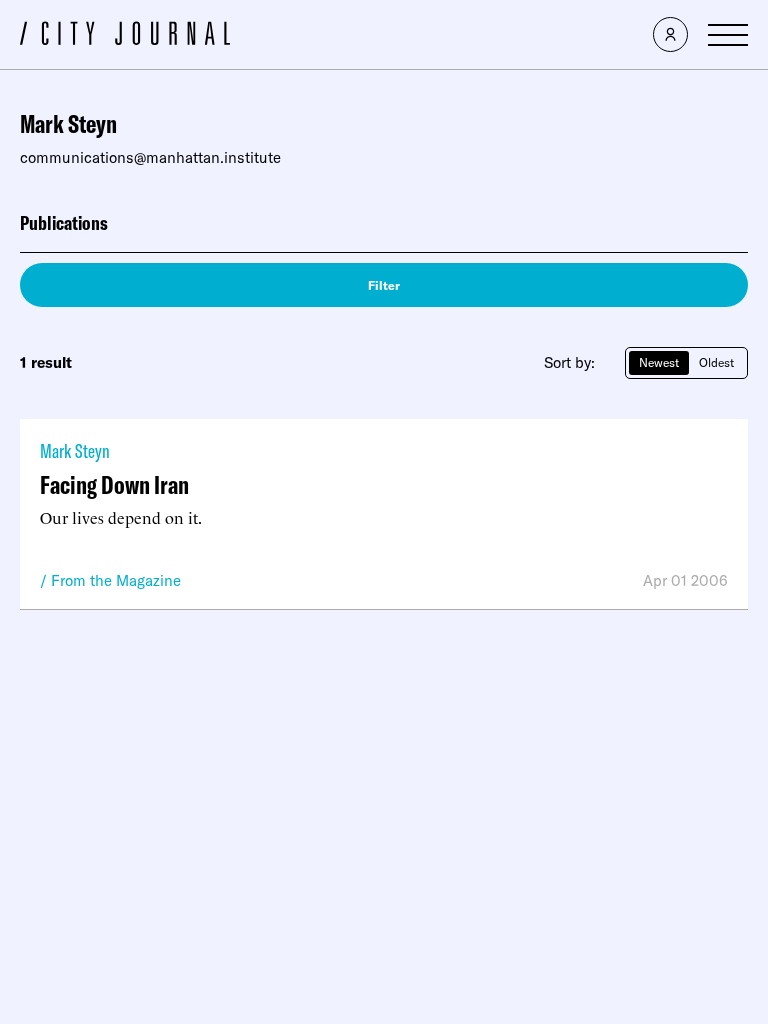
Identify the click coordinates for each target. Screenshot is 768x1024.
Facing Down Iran (114, 484)
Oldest (716, 362)
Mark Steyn (75, 450)
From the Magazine (116, 580)
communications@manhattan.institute (150, 157)
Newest (659, 362)
